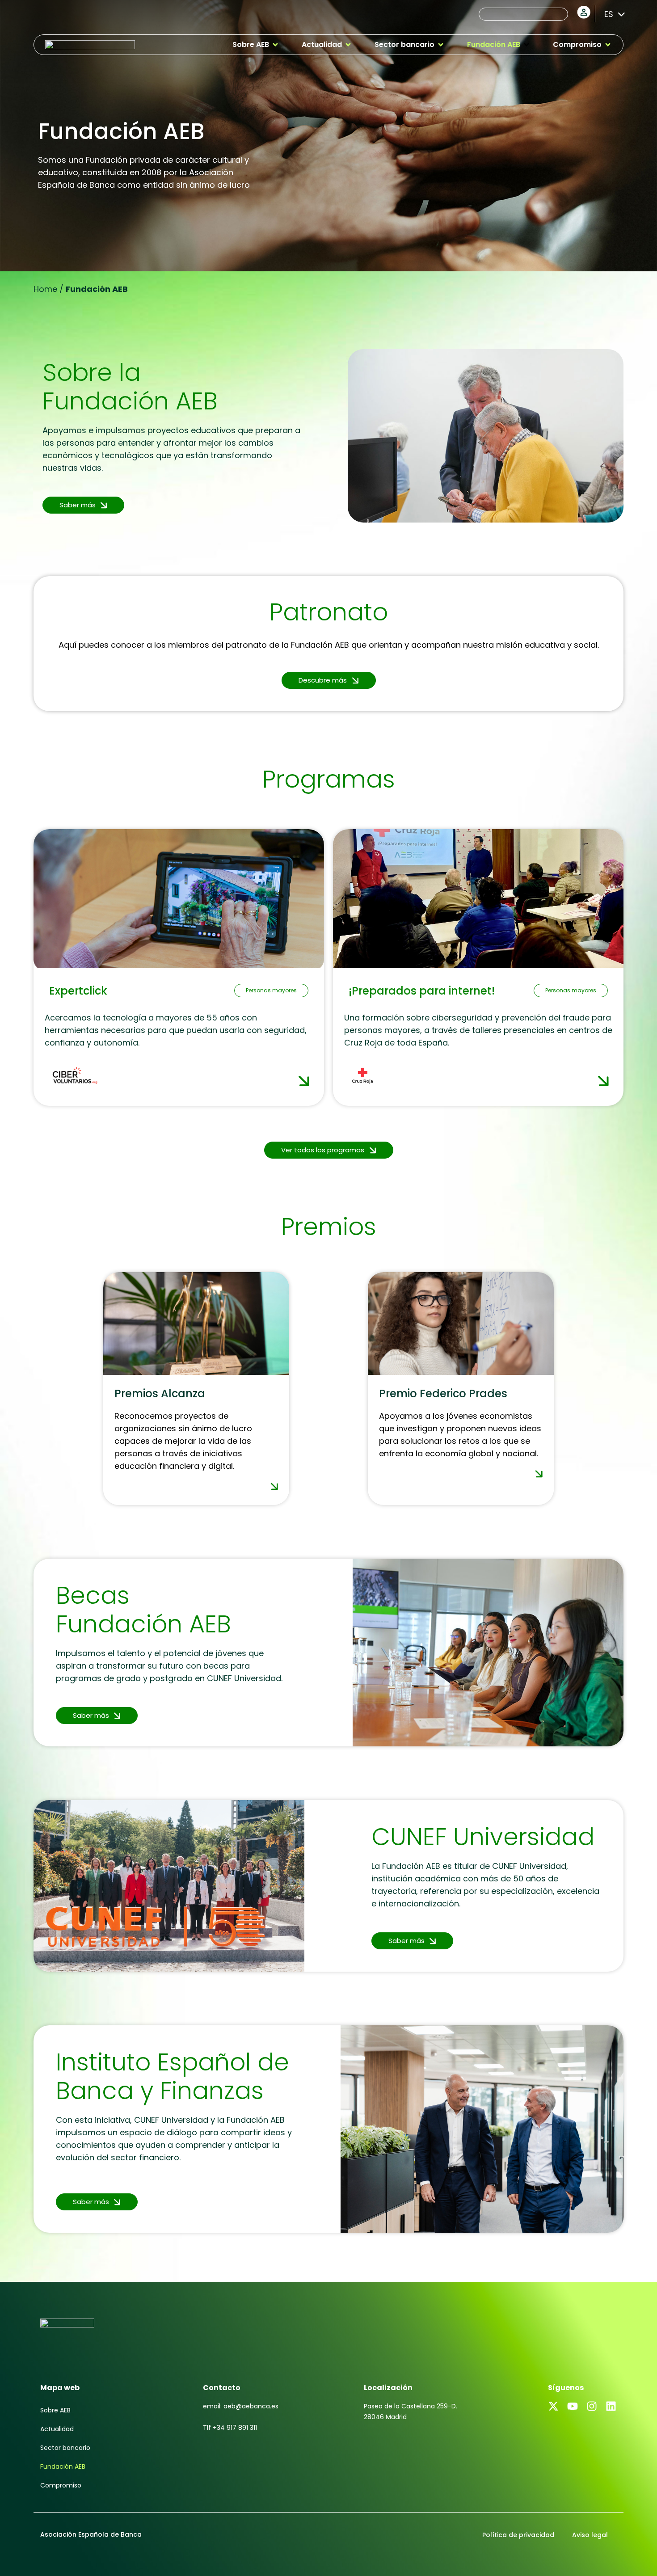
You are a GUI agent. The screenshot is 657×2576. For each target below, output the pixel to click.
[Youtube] (573, 2406)
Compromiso (61, 2485)
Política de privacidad (518, 2535)
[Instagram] (592, 2406)
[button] (256, 45)
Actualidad (57, 2429)
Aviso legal (590, 2535)
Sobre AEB (55, 2410)
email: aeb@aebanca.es (241, 2406)
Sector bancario (65, 2448)
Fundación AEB (63, 2466)
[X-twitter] (553, 2406)
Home (45, 289)
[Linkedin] (611, 2406)
